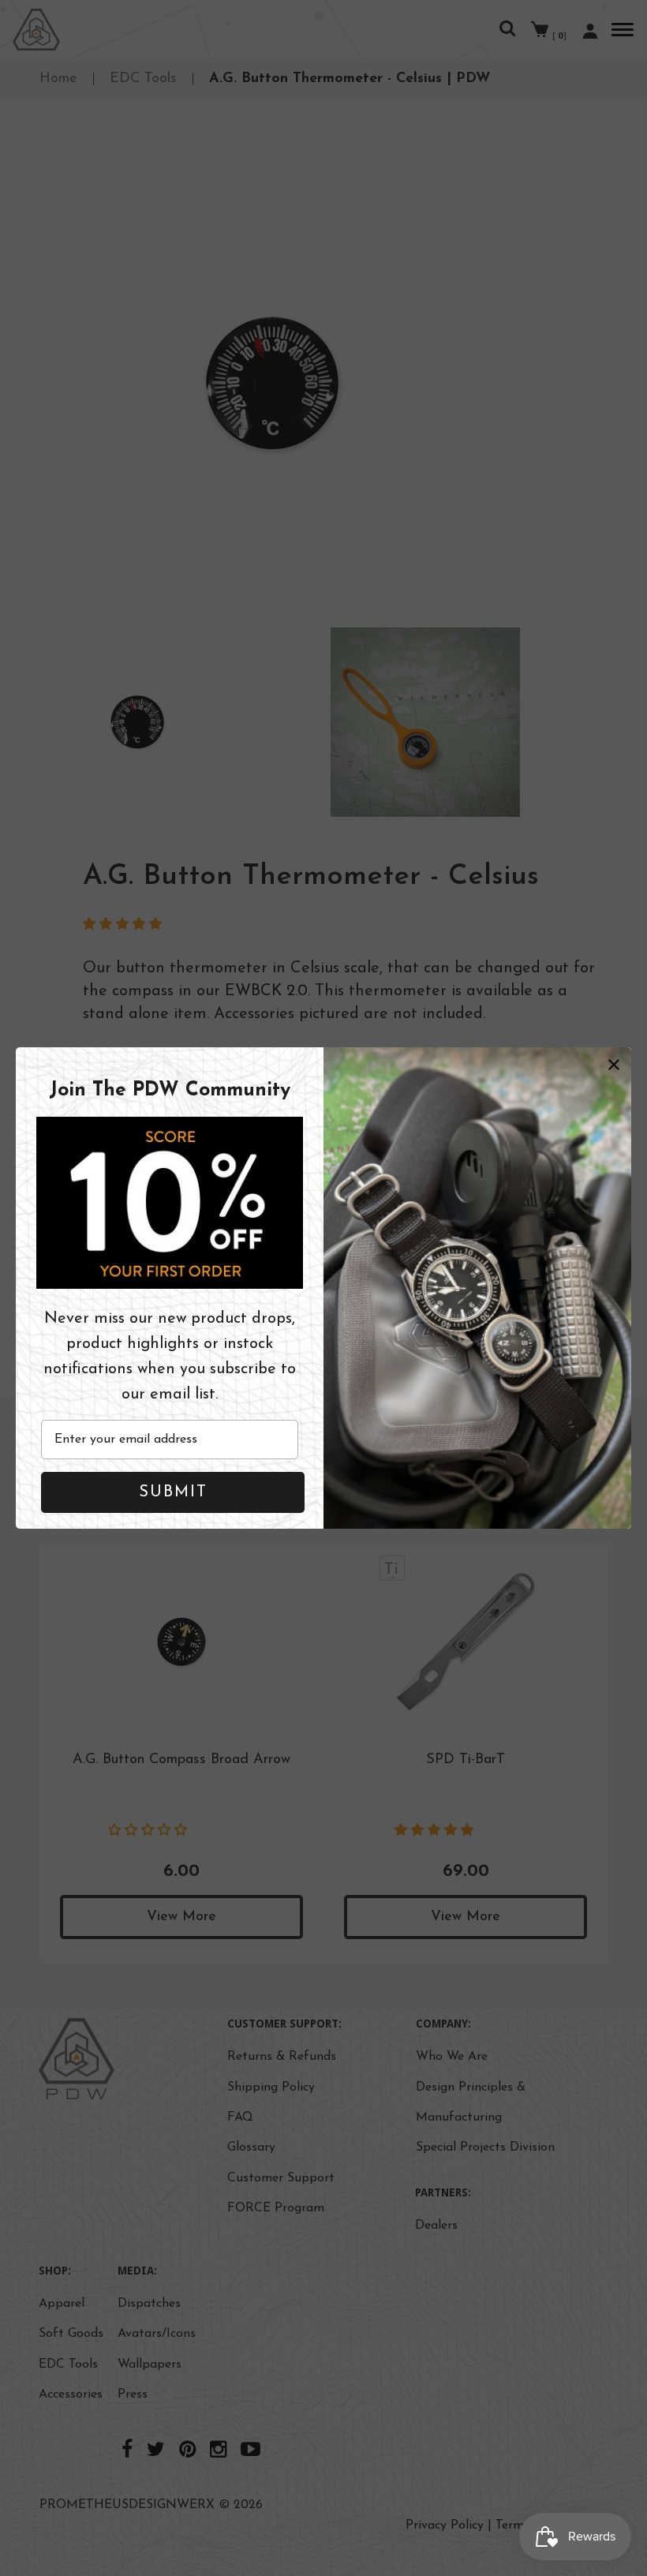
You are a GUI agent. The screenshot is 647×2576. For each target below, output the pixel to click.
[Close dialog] (614, 1065)
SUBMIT (173, 1492)
